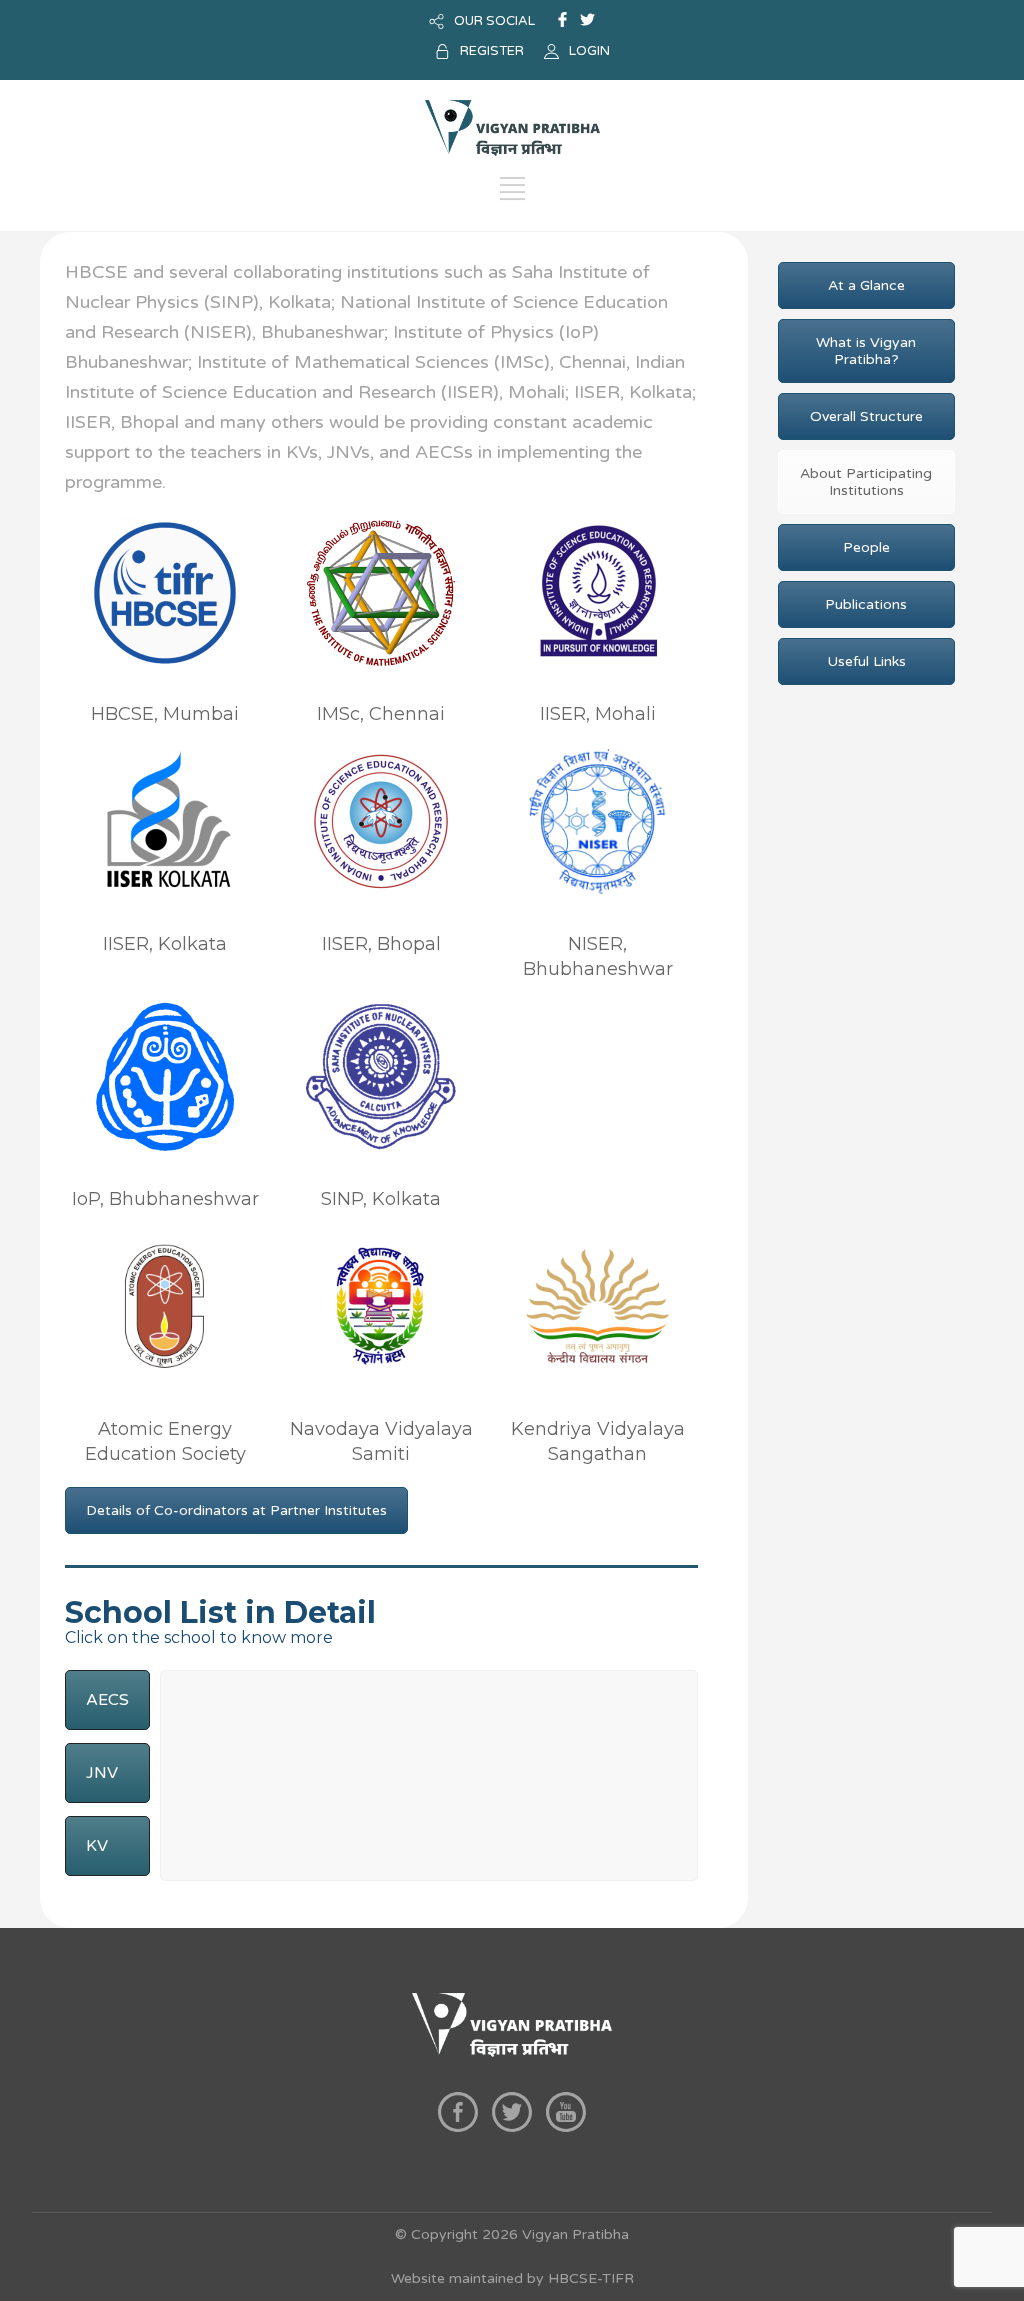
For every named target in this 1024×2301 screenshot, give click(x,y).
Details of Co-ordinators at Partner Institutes (236, 1510)
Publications (866, 604)
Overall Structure (866, 416)
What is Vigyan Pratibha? (866, 351)
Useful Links (866, 661)
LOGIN (589, 51)
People (866, 547)
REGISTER (492, 51)
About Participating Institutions (866, 482)
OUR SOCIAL (494, 21)
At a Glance (866, 285)
